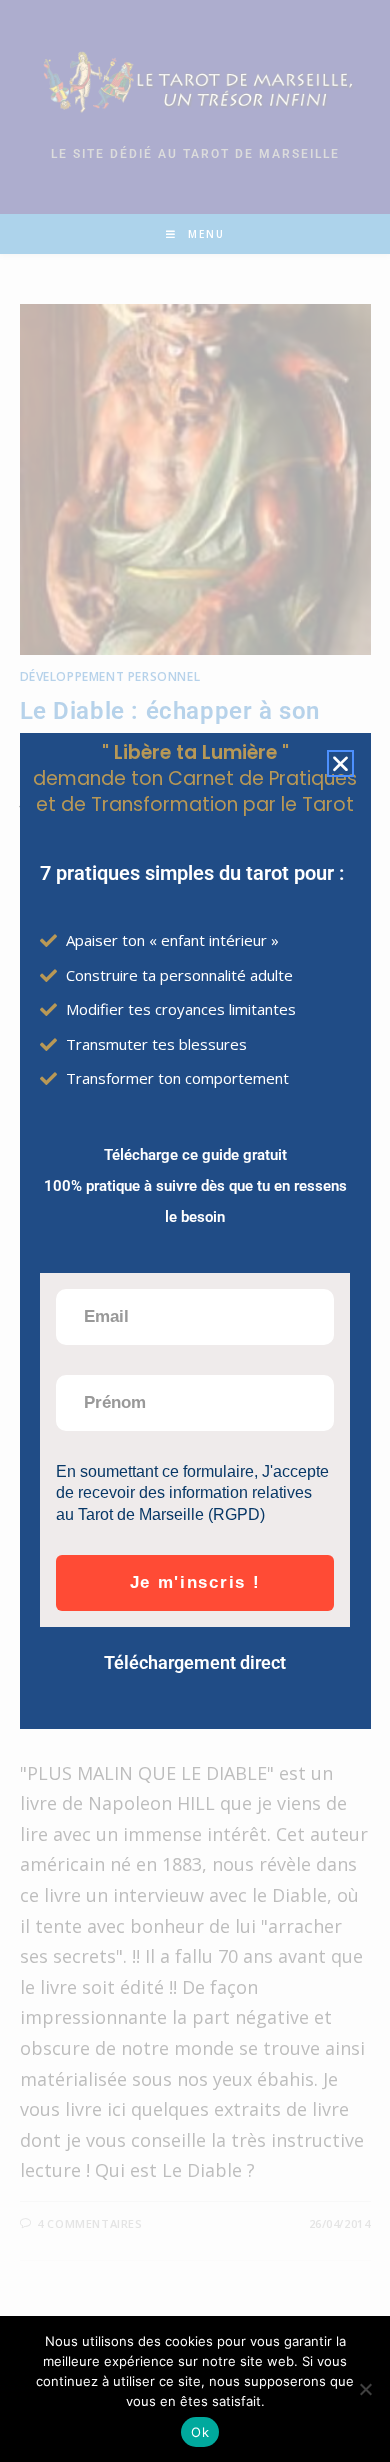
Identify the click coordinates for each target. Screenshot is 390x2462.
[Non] (365, 2389)
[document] (195, 1231)
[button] (340, 763)
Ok (200, 2432)
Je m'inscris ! (195, 1582)
